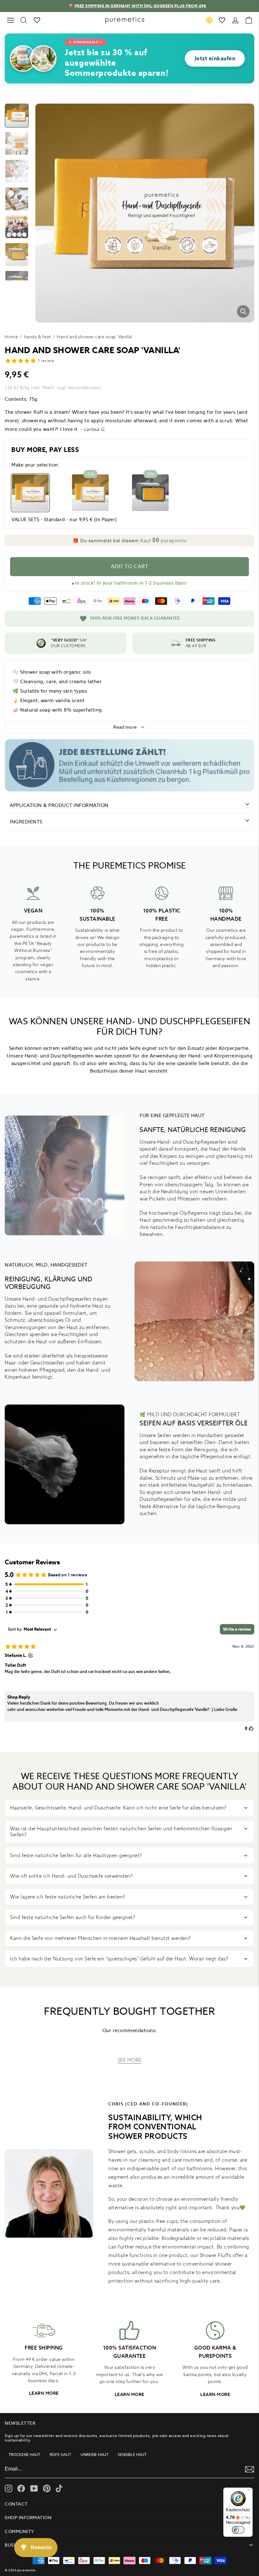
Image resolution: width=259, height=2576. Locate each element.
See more (130, 2060)
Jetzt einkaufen (215, 58)
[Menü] (249, 2491)
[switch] (238, 2530)
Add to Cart (130, 566)
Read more (125, 727)
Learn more (44, 2393)
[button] (129, 540)
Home (11, 337)
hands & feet (38, 337)
